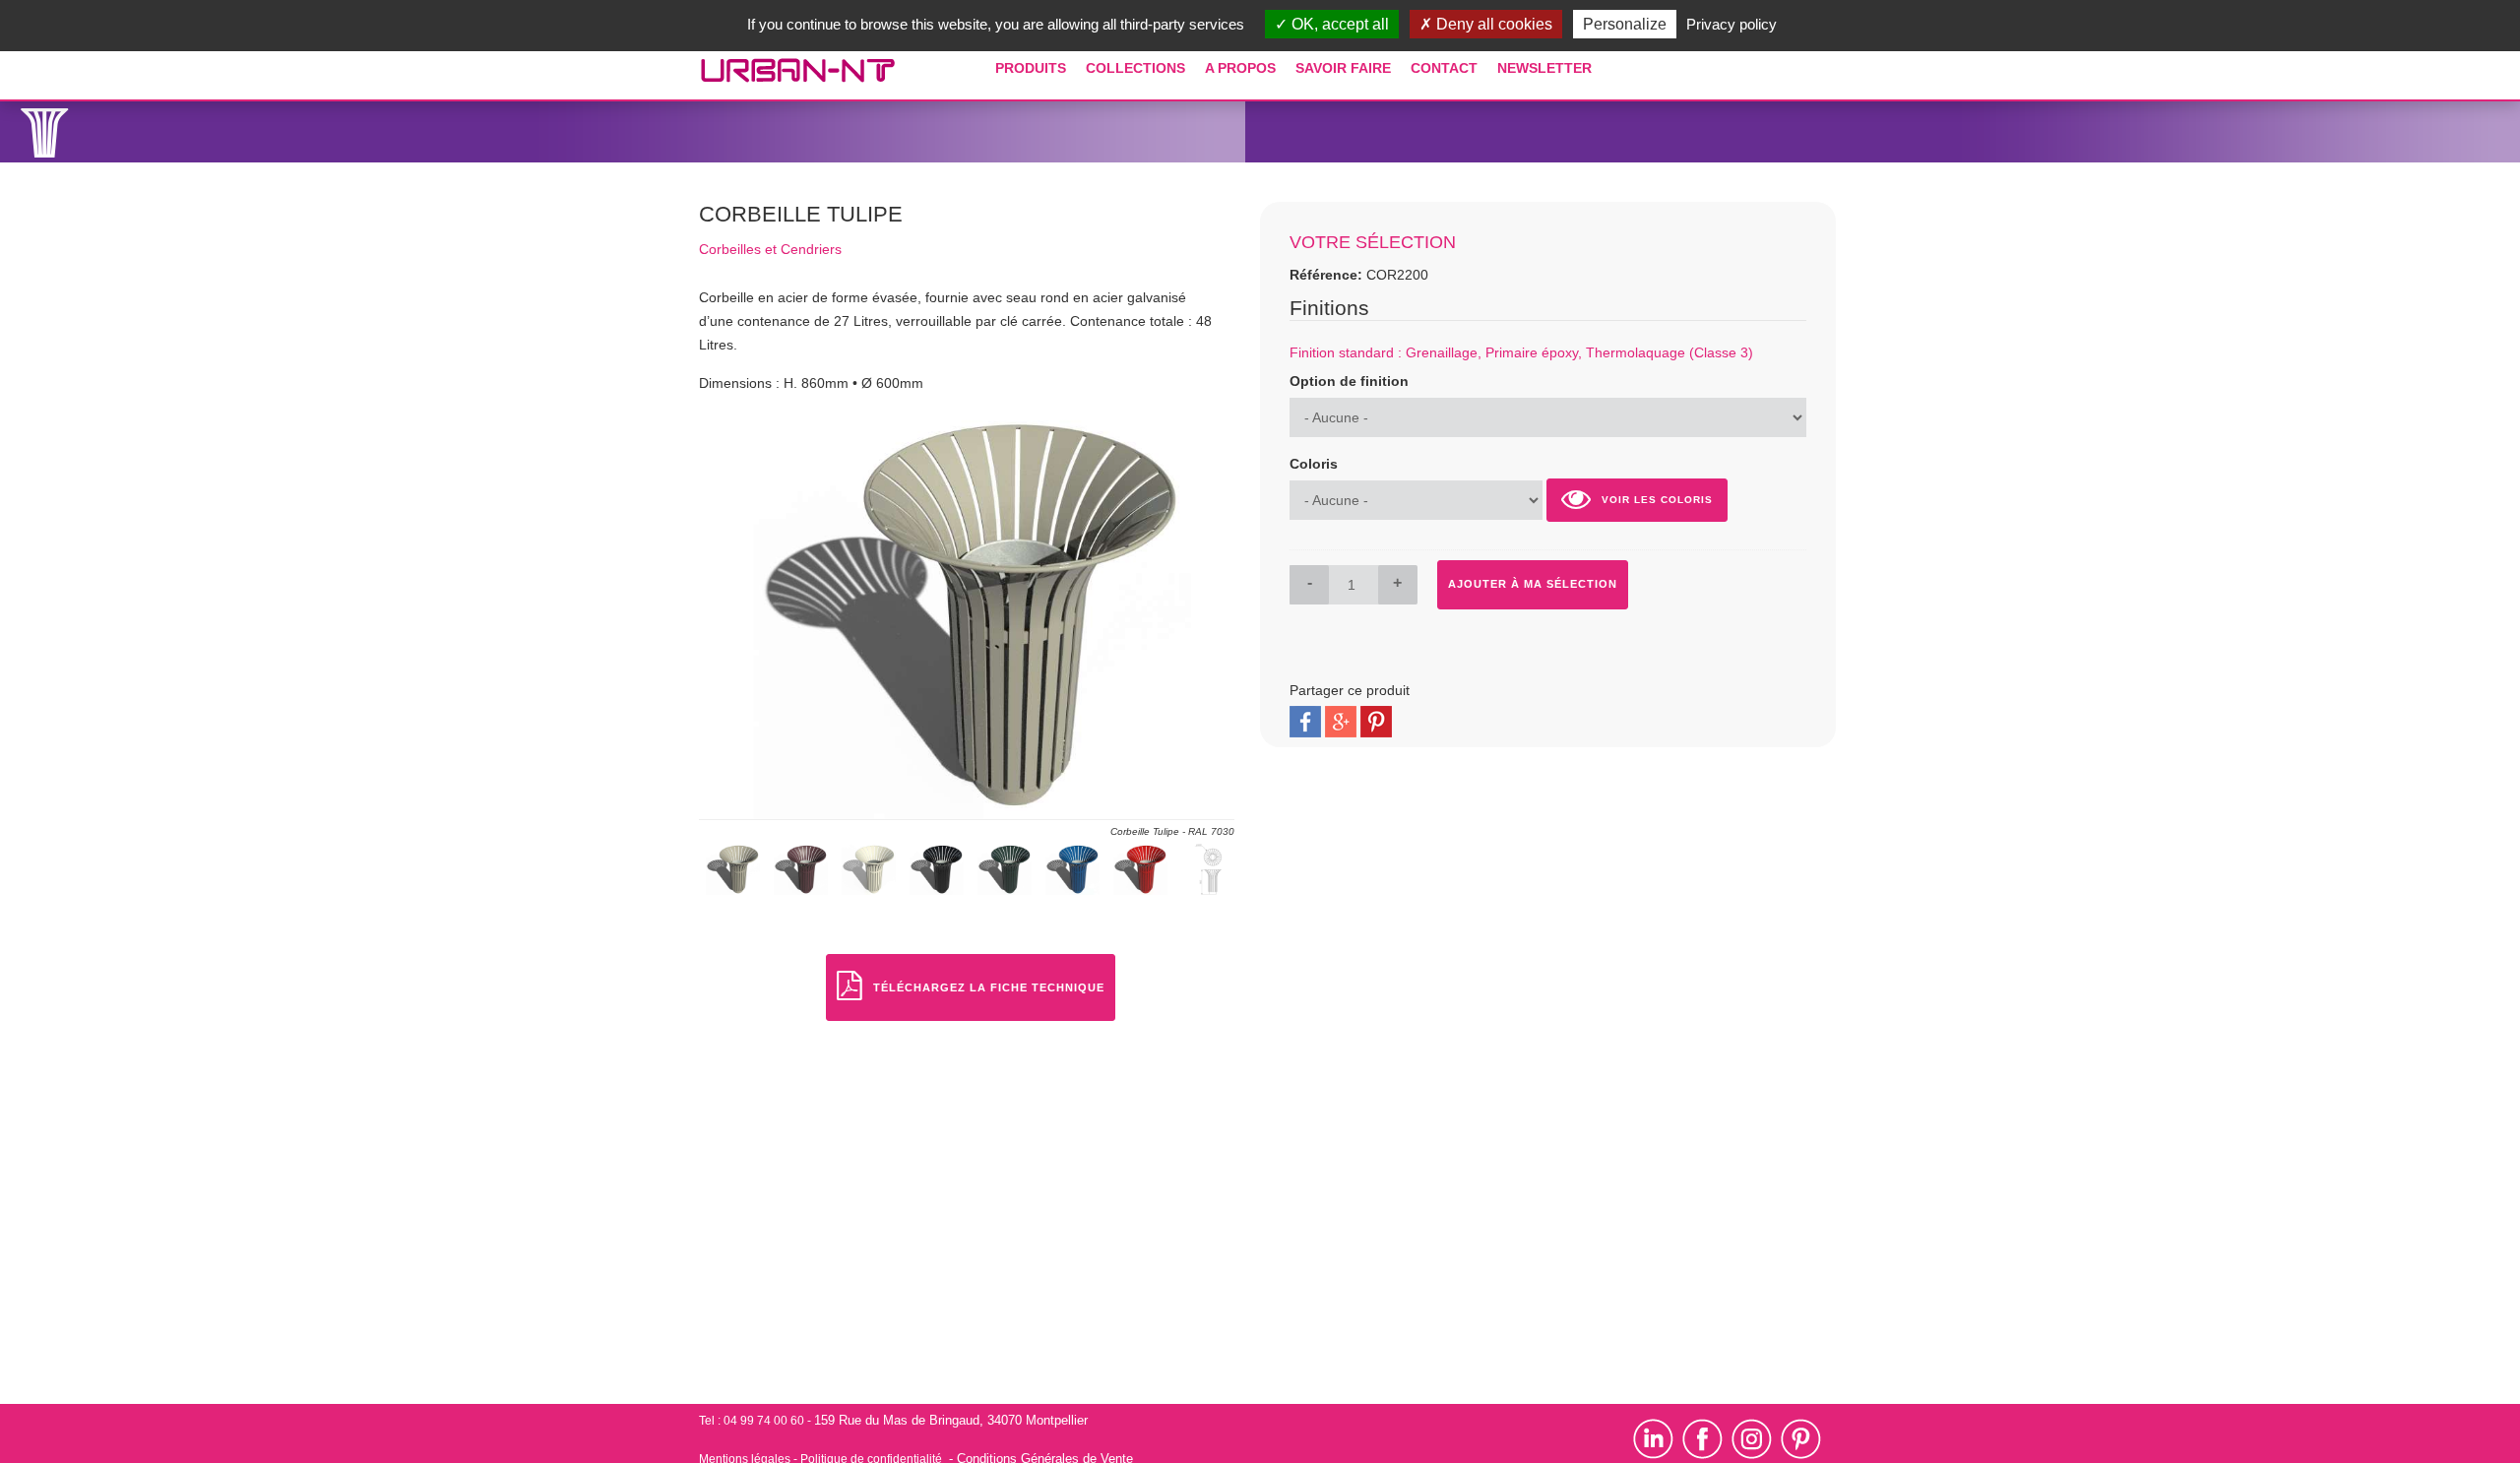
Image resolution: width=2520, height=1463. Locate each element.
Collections (1135, 68)
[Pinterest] (1801, 1438)
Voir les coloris (1657, 500)
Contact (1444, 68)
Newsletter (1544, 68)
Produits (1031, 68)
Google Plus (1341, 722)
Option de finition (1349, 381)
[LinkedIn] (1658, 1438)
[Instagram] (1756, 1438)
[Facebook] (1702, 1438)
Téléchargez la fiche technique (989, 987)
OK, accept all (1338, 24)
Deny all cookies (1492, 24)
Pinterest (1376, 722)
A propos (1240, 68)
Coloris (1314, 464)
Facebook (1305, 722)
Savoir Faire (1343, 68)
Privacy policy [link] (1732, 24)
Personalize (1625, 24)
